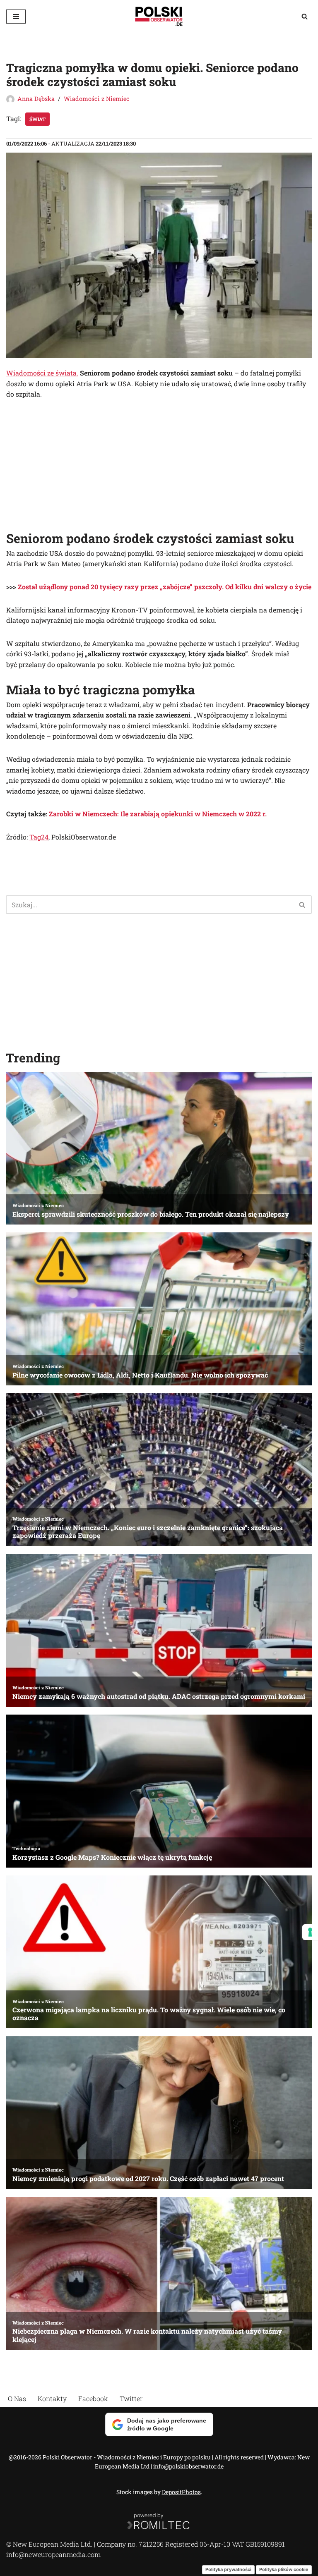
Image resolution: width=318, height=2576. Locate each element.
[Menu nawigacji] (16, 17)
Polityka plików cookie (284, 2569)
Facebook (93, 2398)
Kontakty (52, 2398)
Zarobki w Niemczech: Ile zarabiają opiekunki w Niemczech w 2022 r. (158, 814)
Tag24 (39, 837)
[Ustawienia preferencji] (310, 1932)
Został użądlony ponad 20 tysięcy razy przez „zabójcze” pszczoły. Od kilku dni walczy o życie (165, 587)
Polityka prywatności (228, 2569)
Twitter (131, 2398)
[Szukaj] (305, 16)
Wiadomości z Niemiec (97, 99)
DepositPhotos (181, 2492)
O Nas (17, 2398)
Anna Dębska (36, 99)
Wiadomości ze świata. (42, 373)
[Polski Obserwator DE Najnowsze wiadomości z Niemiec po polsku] (159, 16)
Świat (37, 119)
